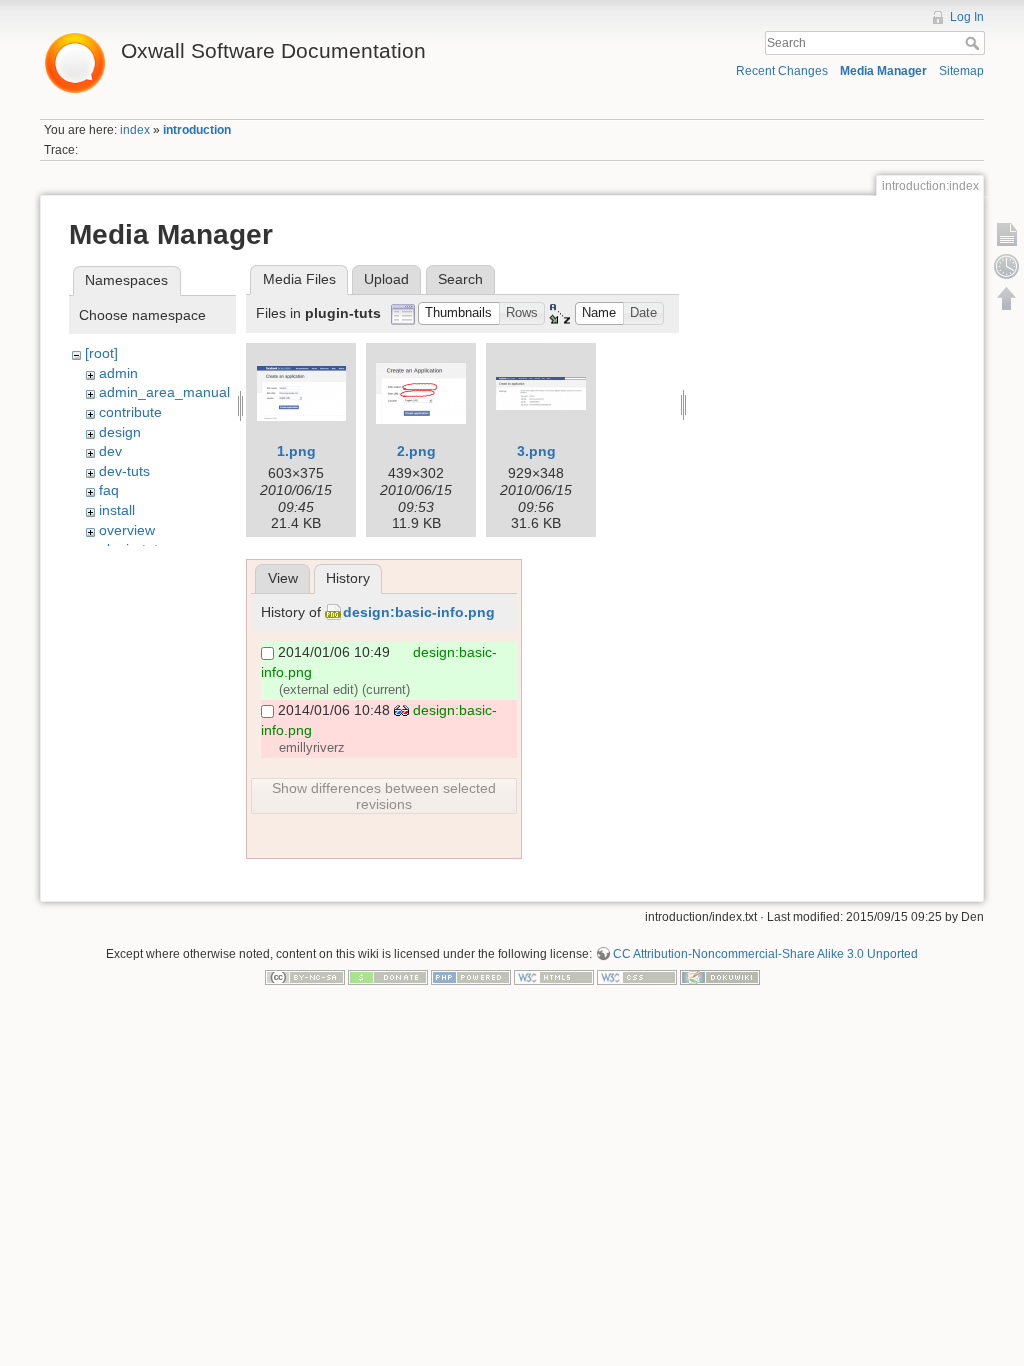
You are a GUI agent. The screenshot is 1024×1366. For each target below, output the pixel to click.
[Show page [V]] (1007, 234)
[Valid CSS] (637, 977)
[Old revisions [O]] (1007, 266)
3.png (536, 451)
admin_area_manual (164, 392)
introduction (197, 130)
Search (974, 43)
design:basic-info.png (419, 612)
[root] (101, 353)
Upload (386, 279)
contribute (130, 412)
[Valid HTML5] (554, 977)
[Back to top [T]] (1007, 298)
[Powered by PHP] (471, 977)
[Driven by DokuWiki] (720, 977)
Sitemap (961, 71)
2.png (416, 451)
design (120, 432)
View (283, 578)
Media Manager (883, 71)
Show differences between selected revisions (384, 796)
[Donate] (388, 977)
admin (118, 373)
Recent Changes (782, 71)
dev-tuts (124, 471)
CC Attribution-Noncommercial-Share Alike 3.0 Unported (765, 954)
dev (110, 451)
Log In (967, 17)
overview (127, 530)
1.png (296, 451)
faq (109, 490)
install (117, 510)
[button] (459, 313)
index (135, 130)
